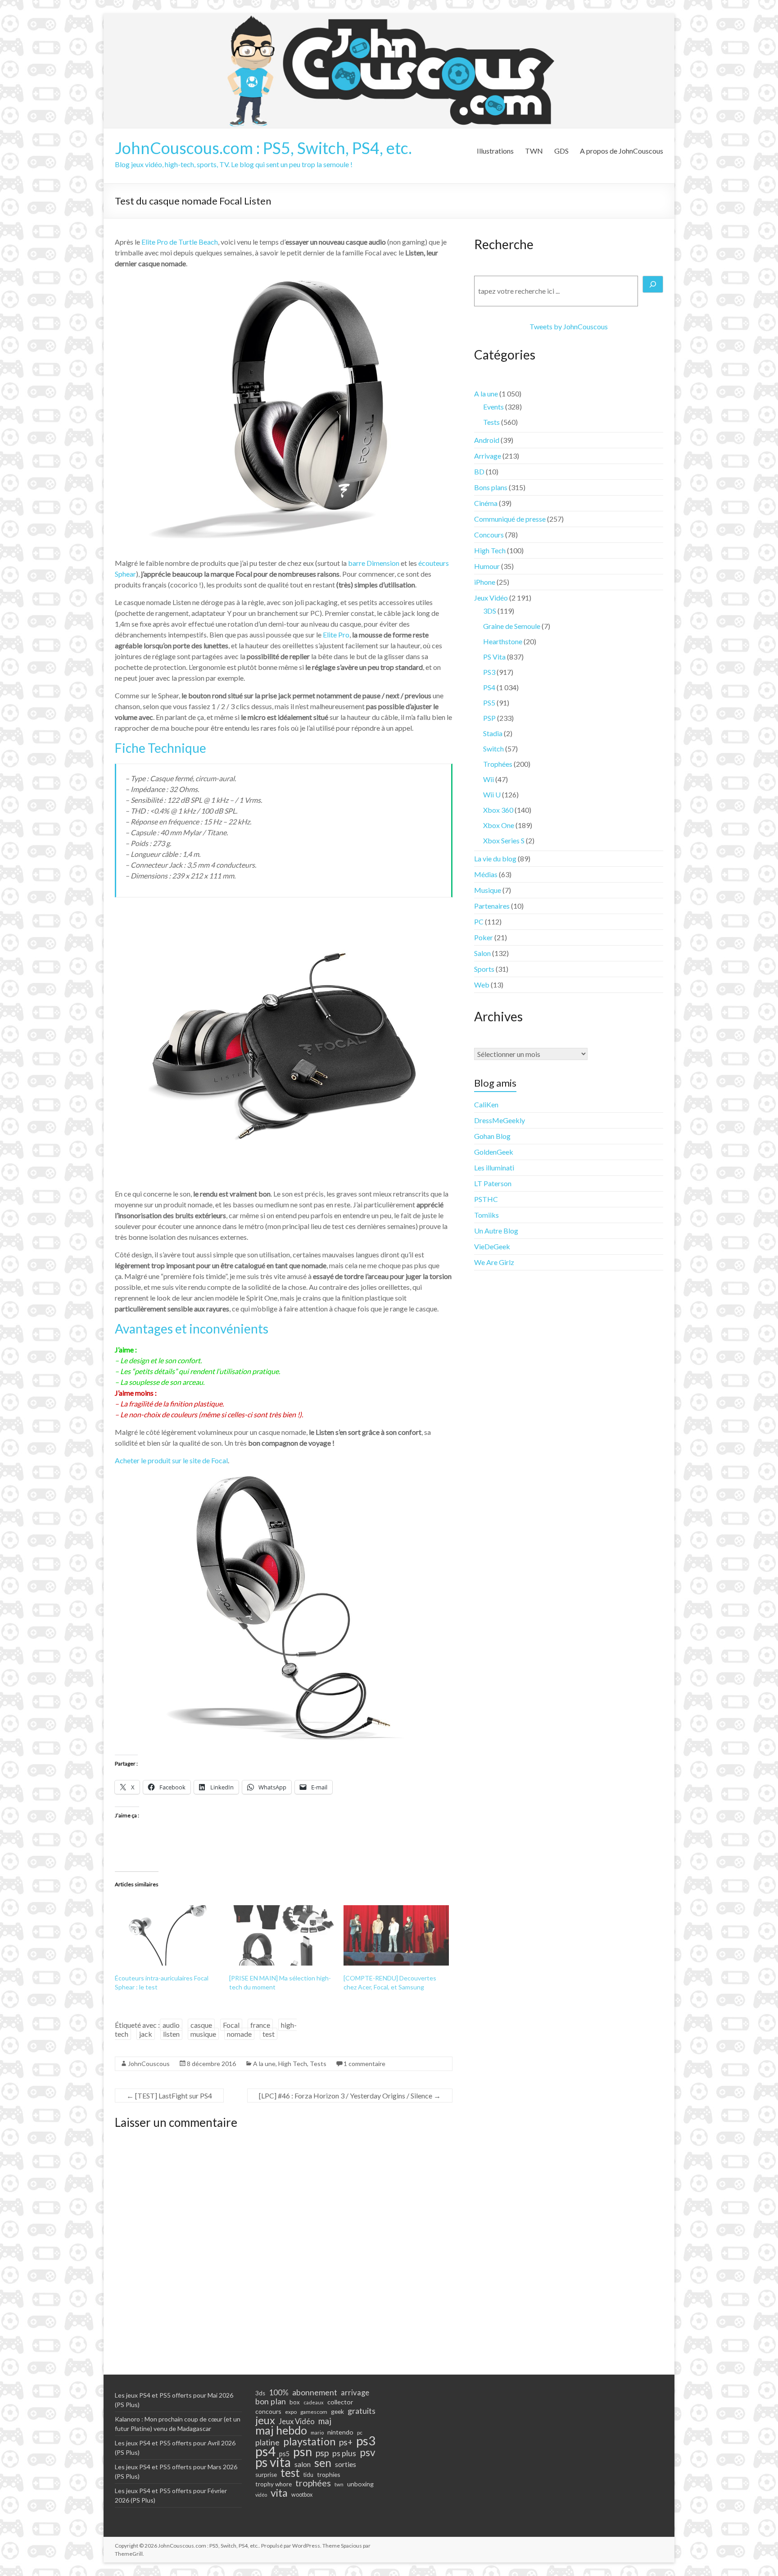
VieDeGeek (492, 1246)
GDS (561, 151)
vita (279, 2493)
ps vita (273, 2462)
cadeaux (314, 2402)
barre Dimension (374, 563)
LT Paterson (493, 1183)
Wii (489, 779)
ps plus (344, 2453)
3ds (260, 2393)
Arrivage (488, 456)
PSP (489, 718)
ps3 (366, 2441)
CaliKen (486, 1104)
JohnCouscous (149, 2064)
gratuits (362, 2411)
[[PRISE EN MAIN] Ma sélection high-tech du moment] (282, 1935)
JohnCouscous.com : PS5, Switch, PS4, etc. (263, 148)
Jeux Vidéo (491, 598)
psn (303, 2452)
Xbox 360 (498, 810)
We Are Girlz (494, 1262)
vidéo (261, 2495)
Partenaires (492, 906)
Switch (493, 749)
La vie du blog (495, 858)
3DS (490, 611)
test (269, 2034)
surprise (266, 2475)
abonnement (315, 2392)
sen (323, 2462)
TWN (534, 151)
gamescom (314, 2412)
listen (171, 2034)
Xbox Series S (504, 840)
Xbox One (499, 825)
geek (337, 2411)
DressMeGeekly (500, 1120)
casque (201, 2025)
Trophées (498, 764)
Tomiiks (486, 1215)
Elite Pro (336, 635)
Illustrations (495, 151)
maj (325, 2421)
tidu (308, 2475)
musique (203, 2034)
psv (368, 2453)
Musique (488, 890)
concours (268, 2411)
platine (267, 2442)
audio (171, 2025)
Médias (486, 874)
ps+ (346, 2442)
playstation (309, 2441)
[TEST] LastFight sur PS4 (169, 2096)
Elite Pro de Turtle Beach (180, 242)
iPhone (485, 582)
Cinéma (486, 503)
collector (340, 2402)
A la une (264, 2064)
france (260, 2025)
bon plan (271, 2401)
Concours (489, 535)
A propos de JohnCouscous (622, 151)
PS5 (489, 703)
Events (493, 407)
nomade (239, 2034)
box (295, 2402)
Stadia (493, 733)
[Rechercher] (653, 284)
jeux (265, 2420)
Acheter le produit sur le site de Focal (171, 1460)
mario (317, 2433)
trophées (313, 2483)
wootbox (302, 2495)
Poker (484, 937)
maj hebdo (281, 2430)
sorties (346, 2464)
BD (479, 471)
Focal (231, 2025)
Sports (484, 969)
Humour (487, 566)
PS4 (489, 687)
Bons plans (491, 487)
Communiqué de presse (510, 519)
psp (322, 2453)
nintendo (340, 2432)
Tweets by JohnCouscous (569, 326)
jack (146, 2034)
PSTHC (486, 1199)
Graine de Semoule (512, 626)
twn (339, 2484)
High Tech (293, 2064)
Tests (318, 2064)
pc (360, 2432)
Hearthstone (503, 641)
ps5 (284, 2454)
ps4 (265, 2451)
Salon (482, 953)
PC (479, 922)
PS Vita (494, 657)
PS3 (489, 672)
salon (303, 2464)
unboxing (360, 2484)
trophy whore (274, 2484)
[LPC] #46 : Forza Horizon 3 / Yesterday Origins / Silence (350, 2096)
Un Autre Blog (496, 1231)
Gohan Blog (492, 1136)
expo (291, 2412)
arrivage (355, 2393)
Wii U (492, 794)
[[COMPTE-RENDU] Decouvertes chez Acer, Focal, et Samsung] (396, 1935)
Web (482, 985)
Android (487, 440)
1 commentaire (364, 2064)
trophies (329, 2474)
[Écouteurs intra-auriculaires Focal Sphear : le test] (167, 1935)
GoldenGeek (494, 1152)
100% (279, 2393)
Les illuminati (494, 1167)
